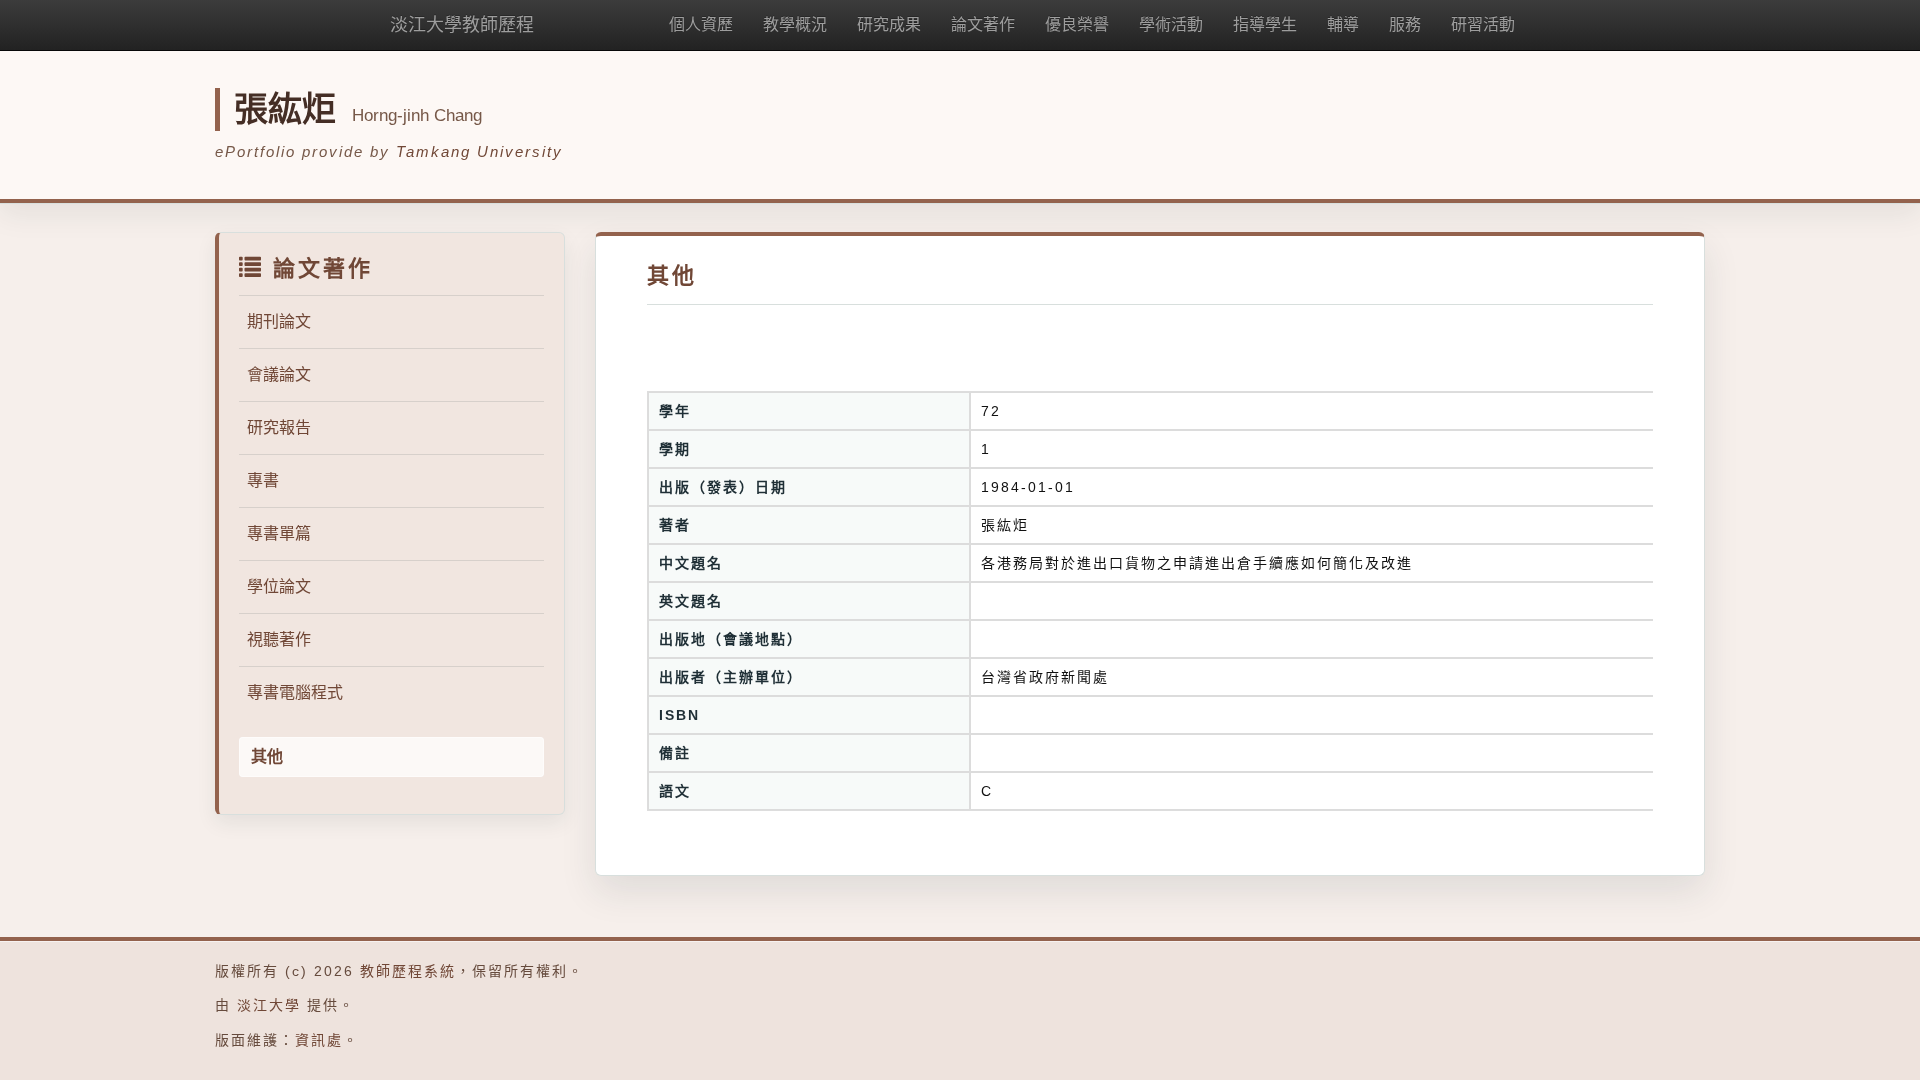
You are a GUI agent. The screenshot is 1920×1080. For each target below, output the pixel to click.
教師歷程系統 (408, 971)
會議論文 (279, 374)
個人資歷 (701, 24)
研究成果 (889, 24)
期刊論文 (279, 321)
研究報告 (279, 427)
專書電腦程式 (295, 692)
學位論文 (279, 586)
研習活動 (1483, 24)
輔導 (1343, 24)
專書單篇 (279, 533)
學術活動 (1171, 24)
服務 (1405, 24)
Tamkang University (479, 151)
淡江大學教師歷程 (462, 25)
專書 (263, 480)
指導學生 (1265, 24)
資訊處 (319, 1040)
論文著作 (983, 24)
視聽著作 (279, 639)
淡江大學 (269, 1005)
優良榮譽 (1077, 24)
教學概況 (795, 24)
